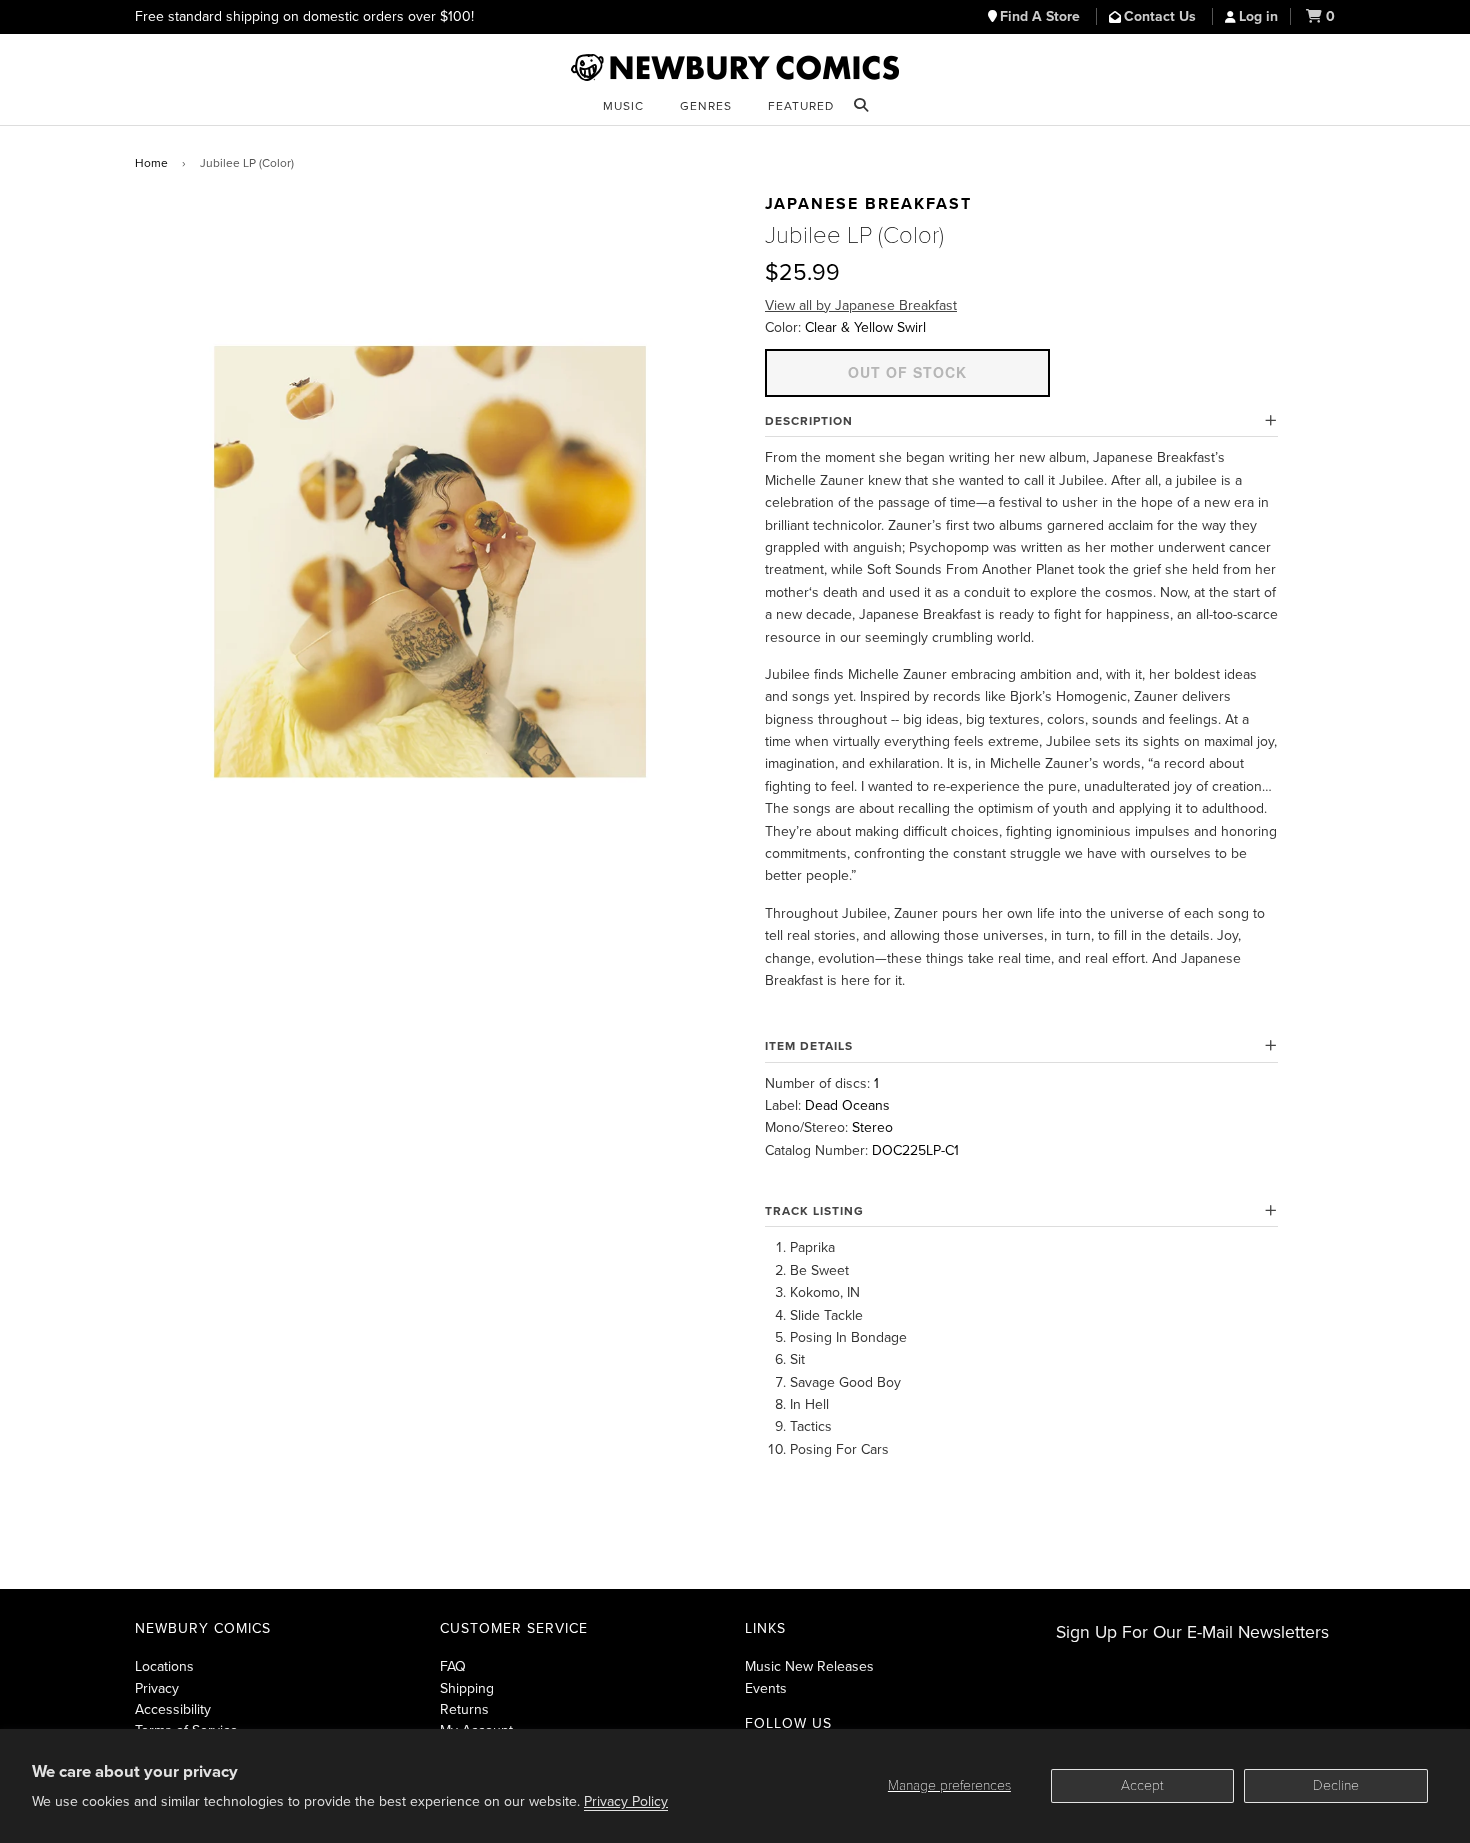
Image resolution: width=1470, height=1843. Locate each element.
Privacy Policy (626, 1801)
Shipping (467, 1688)
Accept (1142, 1785)
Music (623, 106)
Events (766, 1688)
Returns (464, 1709)
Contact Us (1162, 16)
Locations (164, 1666)
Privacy (157, 1688)
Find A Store (1042, 16)
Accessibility (173, 1709)
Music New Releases (809, 1666)
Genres (706, 106)
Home (151, 163)
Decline (1336, 1785)
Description (809, 421)
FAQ (453, 1666)
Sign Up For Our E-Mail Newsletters (1192, 1632)
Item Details (809, 1046)
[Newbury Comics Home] (735, 68)
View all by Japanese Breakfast (861, 305)
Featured (801, 106)
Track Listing (814, 1211)
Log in (1258, 16)
